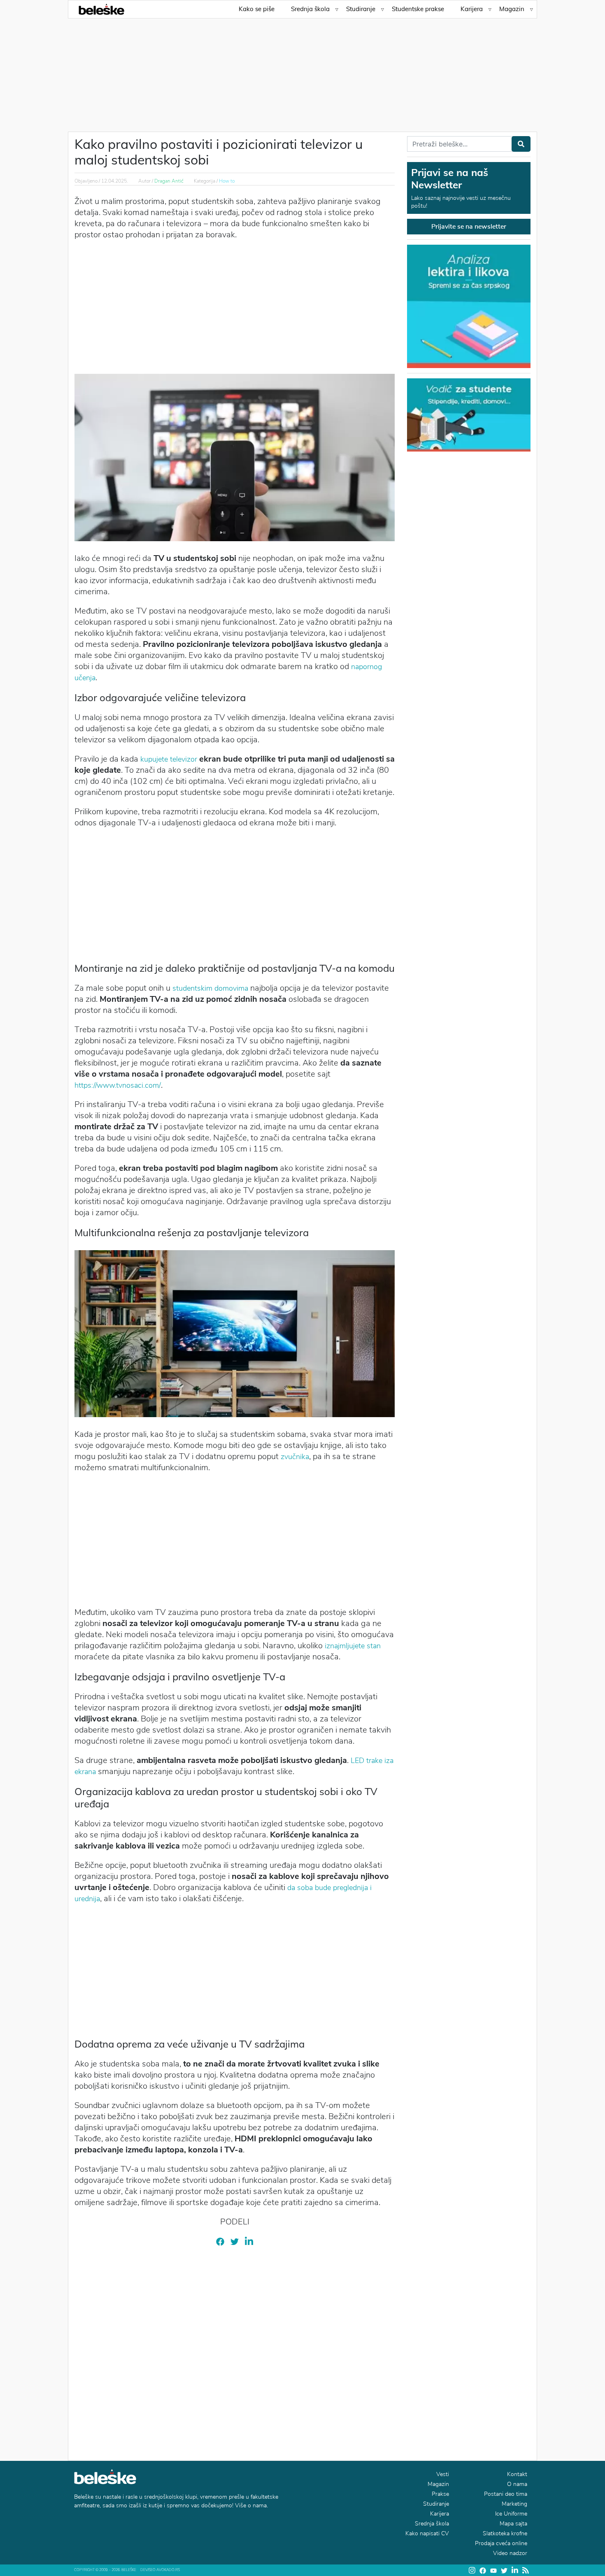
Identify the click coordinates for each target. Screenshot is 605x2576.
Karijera (472, 9)
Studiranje (361, 9)
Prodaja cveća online (501, 2543)
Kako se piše (257, 9)
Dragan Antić (169, 181)
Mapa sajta (513, 2524)
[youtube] (493, 2570)
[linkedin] (249, 2241)
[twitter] (235, 2241)
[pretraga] (521, 144)
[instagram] (472, 2570)
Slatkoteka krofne (505, 2533)
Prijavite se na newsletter (469, 227)
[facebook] (220, 2241)
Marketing (514, 2504)
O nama (517, 2484)
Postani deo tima (506, 2494)
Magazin (512, 9)
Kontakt (517, 2474)
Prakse (440, 2494)
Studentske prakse (418, 9)
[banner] (469, 414)
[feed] (526, 2570)
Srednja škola (310, 9)
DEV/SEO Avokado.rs (160, 2570)
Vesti (443, 2474)
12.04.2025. (115, 181)
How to (227, 181)
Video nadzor (510, 2553)
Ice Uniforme (511, 2514)
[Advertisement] (302, 70)
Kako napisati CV (427, 2533)
